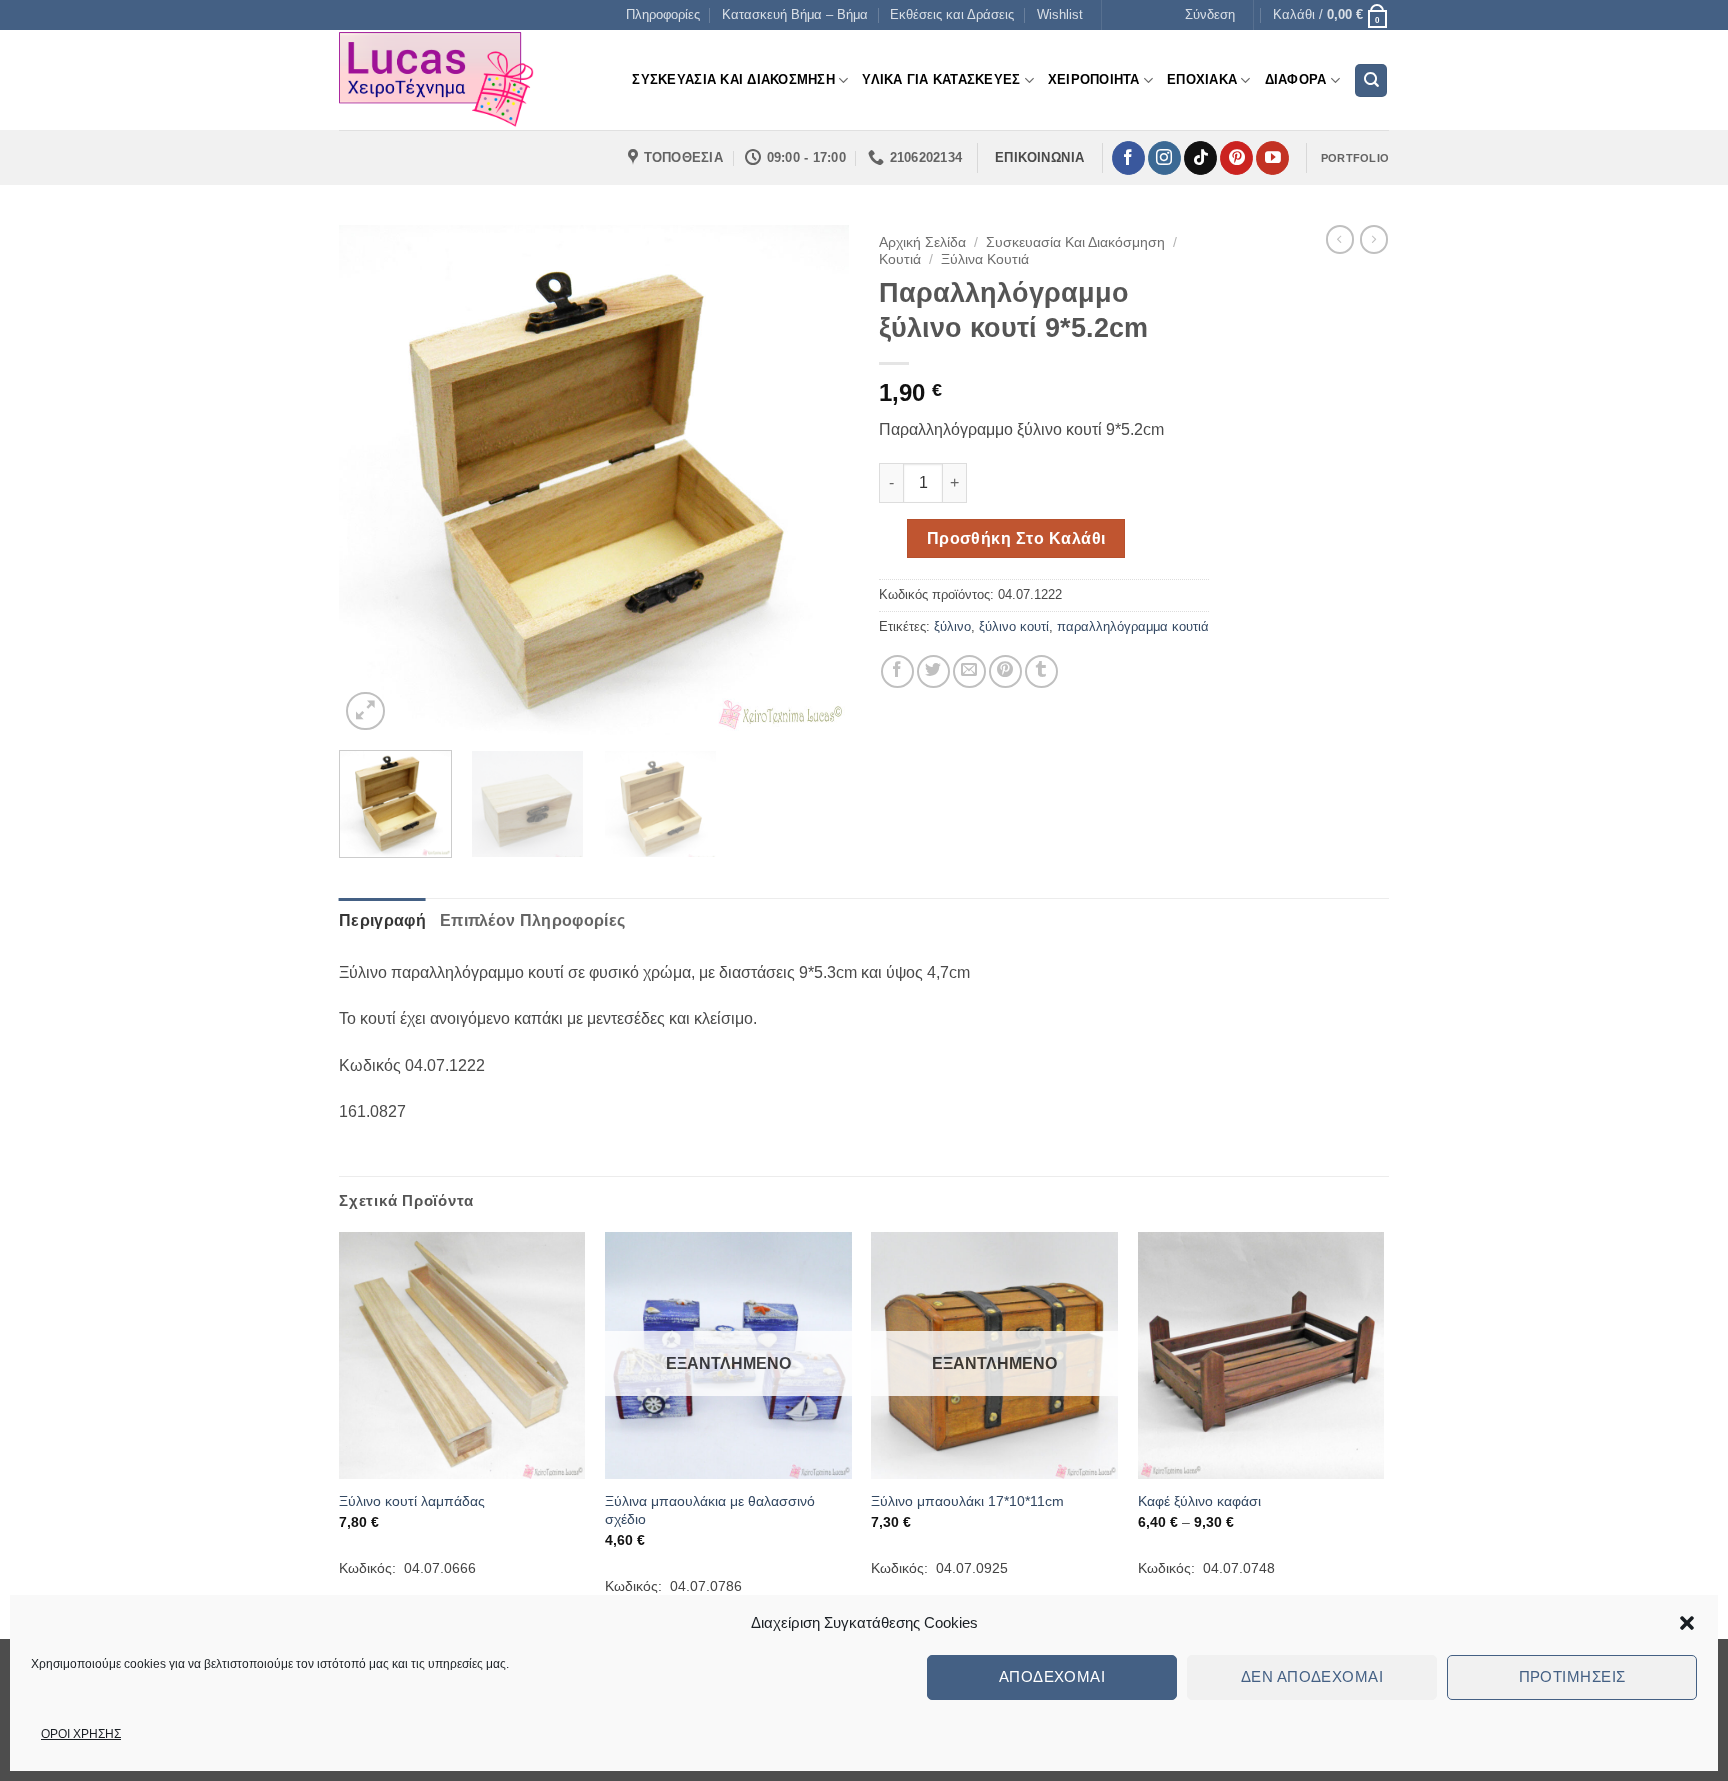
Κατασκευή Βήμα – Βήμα (795, 14)
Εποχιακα (1202, 79)
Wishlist (1060, 14)
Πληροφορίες (663, 14)
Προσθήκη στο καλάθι (1016, 538)
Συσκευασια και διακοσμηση (733, 79)
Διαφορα (1296, 79)
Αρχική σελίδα (922, 242)
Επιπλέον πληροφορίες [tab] (532, 920)
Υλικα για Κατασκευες (941, 79)
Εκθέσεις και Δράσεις (952, 14)
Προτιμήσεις (1572, 1676)
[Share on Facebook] (897, 671)
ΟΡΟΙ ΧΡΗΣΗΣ (81, 1734)
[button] (1687, 1623)
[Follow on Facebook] (1128, 158)
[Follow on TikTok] (1200, 158)
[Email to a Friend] (969, 671)
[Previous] (374, 480)
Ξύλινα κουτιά (985, 259)
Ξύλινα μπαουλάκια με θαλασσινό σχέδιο (710, 1510)
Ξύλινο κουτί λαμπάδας (412, 1501)
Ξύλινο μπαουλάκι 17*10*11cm (967, 1501)
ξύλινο (952, 626)
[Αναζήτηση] (1371, 80)
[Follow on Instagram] (1164, 158)
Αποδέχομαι (1052, 1676)
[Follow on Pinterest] (1236, 158)
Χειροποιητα (1094, 79)
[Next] (814, 480)
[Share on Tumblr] (1041, 671)
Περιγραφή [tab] (382, 920)
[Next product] (1340, 239)
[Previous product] (1374, 239)
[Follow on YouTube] (1272, 158)
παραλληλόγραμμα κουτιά (1133, 626)
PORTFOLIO (1355, 158)
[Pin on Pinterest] (1005, 671)
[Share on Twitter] (933, 671)
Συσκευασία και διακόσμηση (1075, 242)
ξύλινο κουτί (1014, 626)
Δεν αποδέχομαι (1312, 1676)
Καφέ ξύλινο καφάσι (1199, 1501)
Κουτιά (900, 259)
